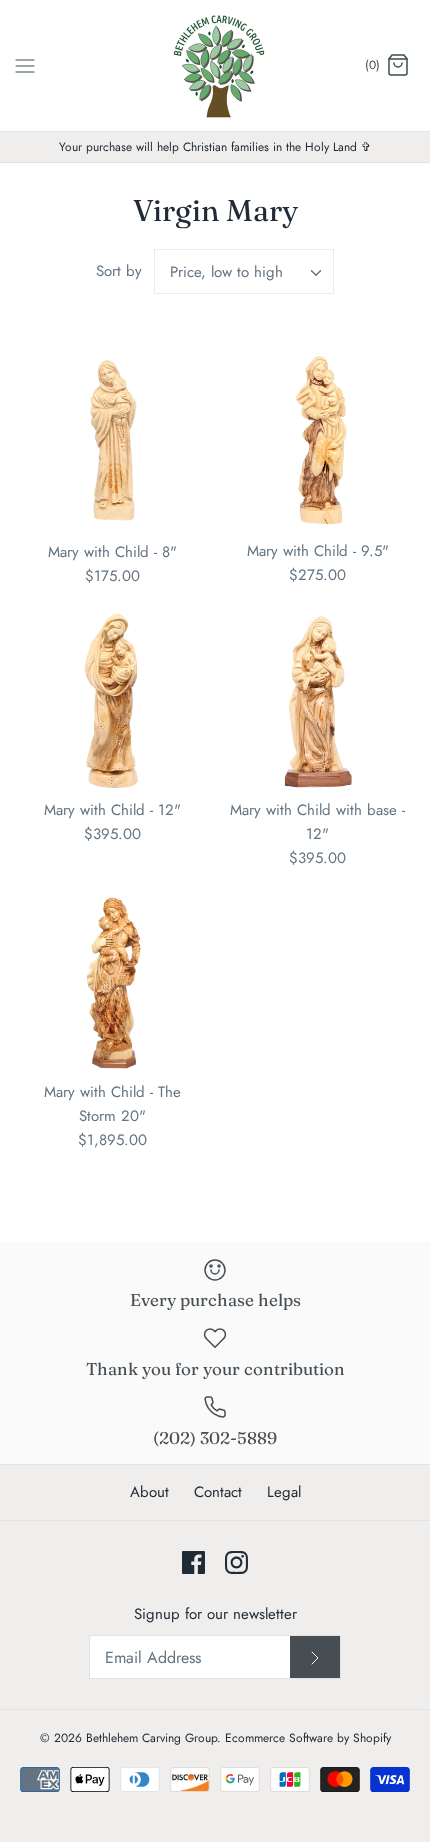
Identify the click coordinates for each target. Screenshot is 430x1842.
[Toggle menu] (25, 65)
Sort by (119, 271)
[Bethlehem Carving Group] (215, 65)
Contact (218, 1492)
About (149, 1492)
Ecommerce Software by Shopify (308, 1738)
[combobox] (244, 271)
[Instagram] (236, 1562)
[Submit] (315, 1657)
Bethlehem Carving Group (151, 1738)
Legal (284, 1492)
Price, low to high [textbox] (226, 272)
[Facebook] (193, 1562)
